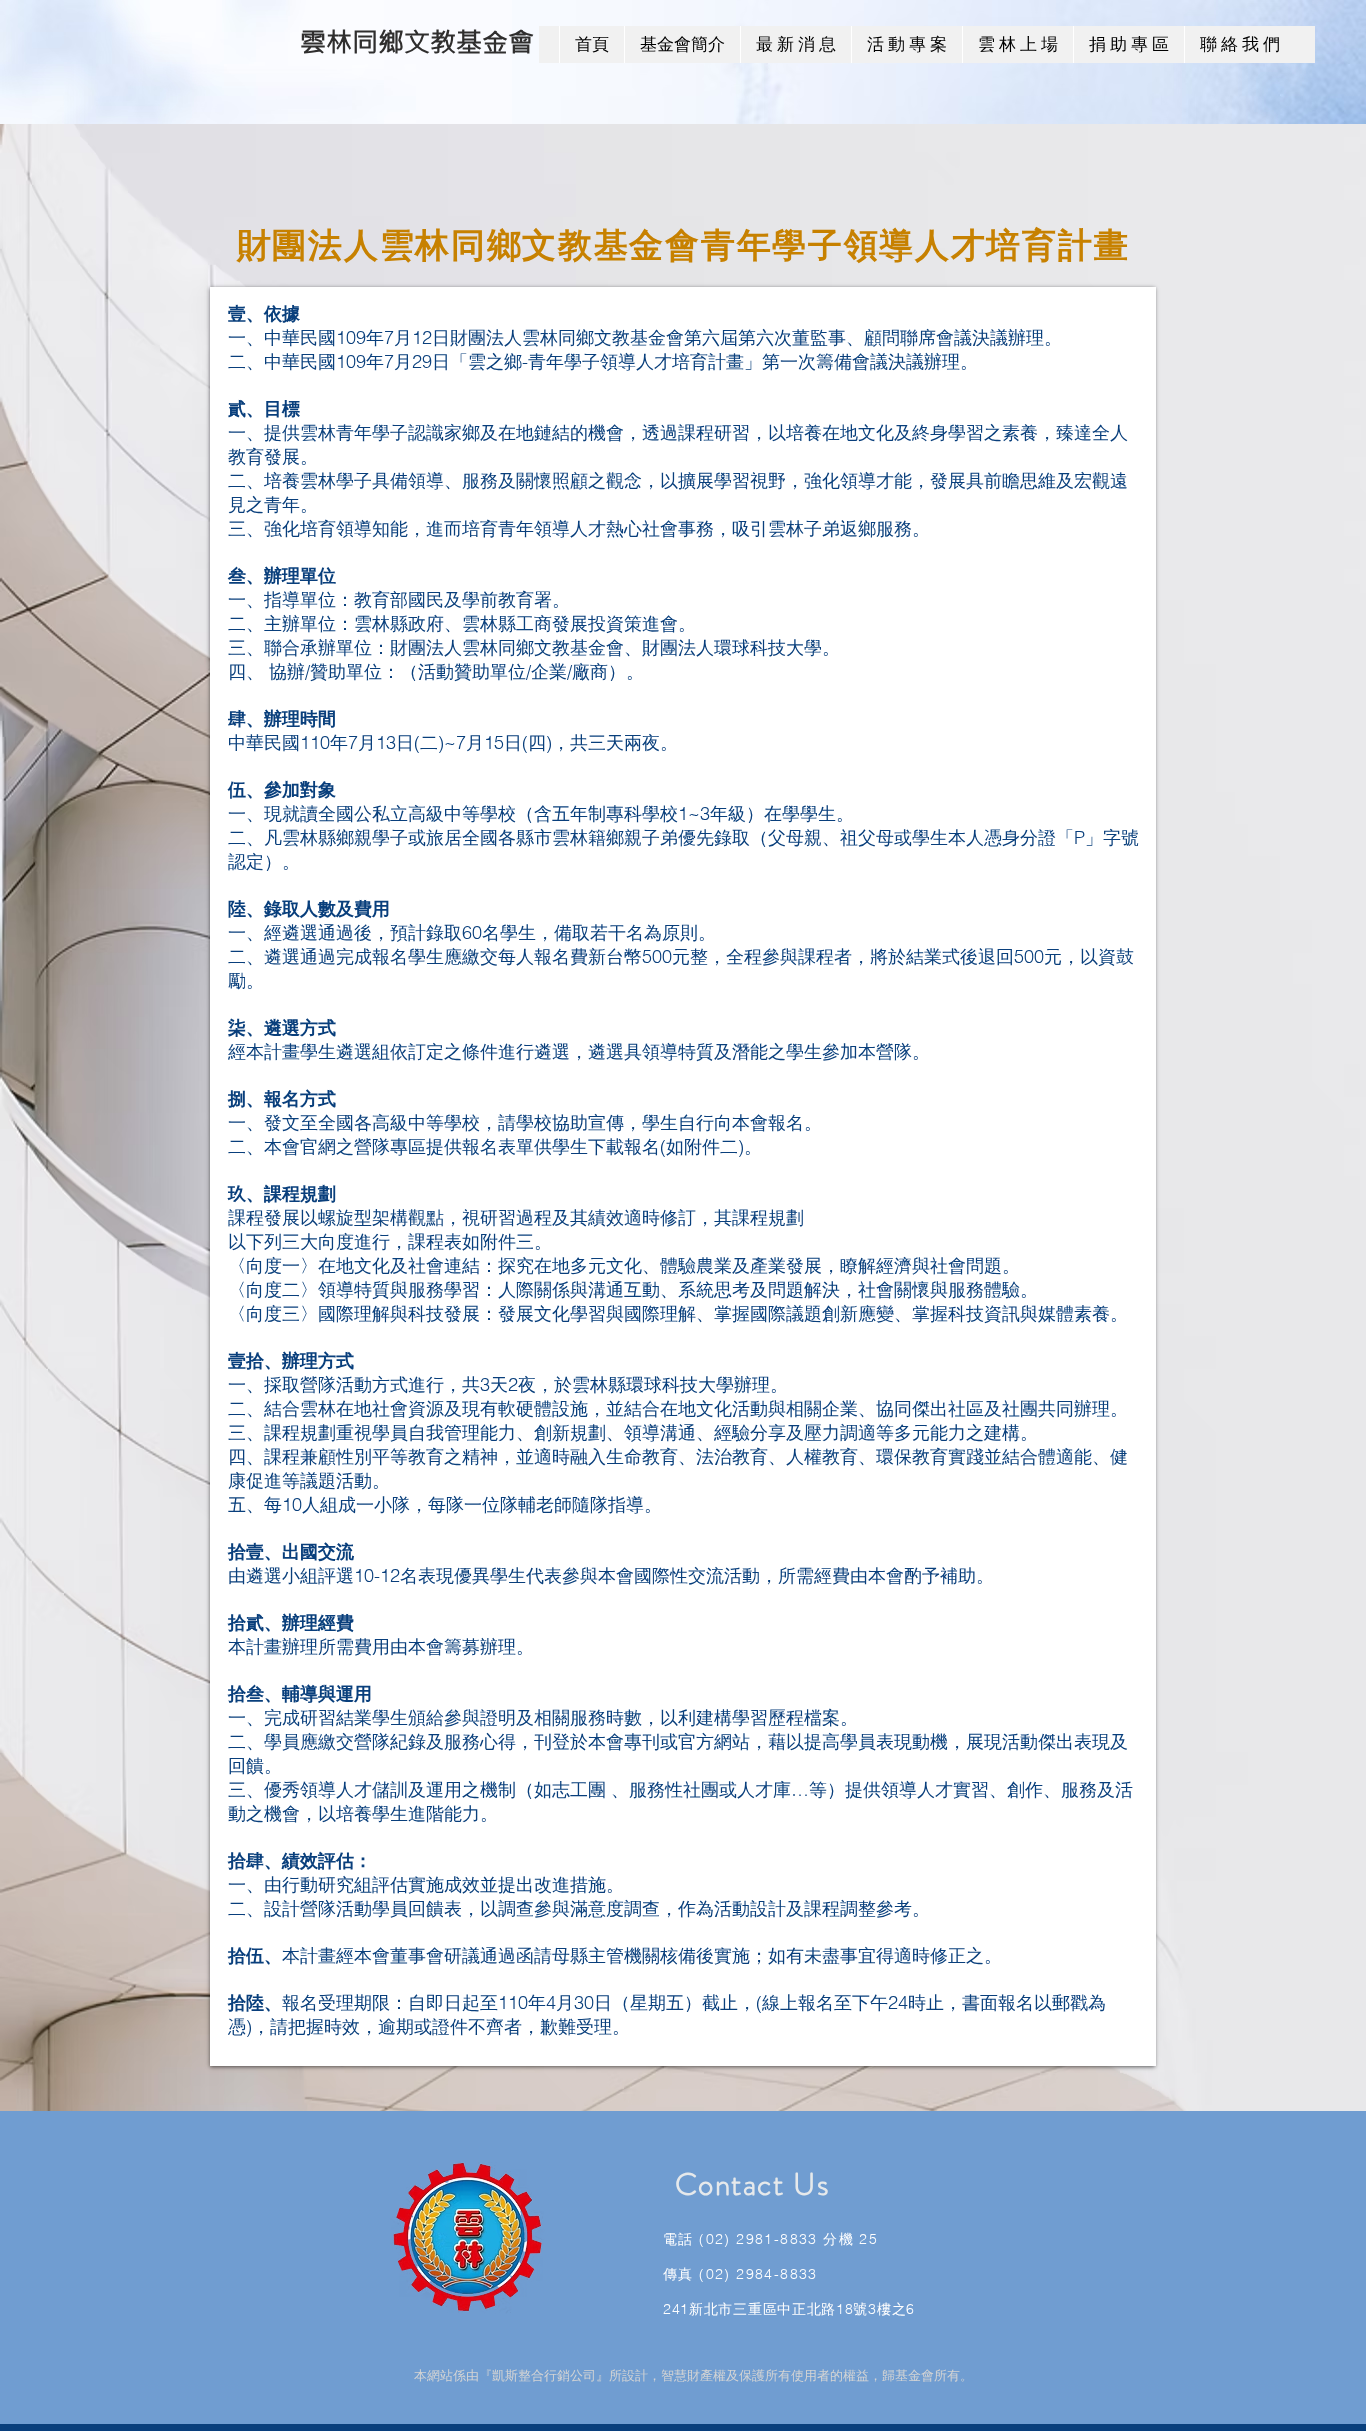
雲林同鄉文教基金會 (417, 42)
